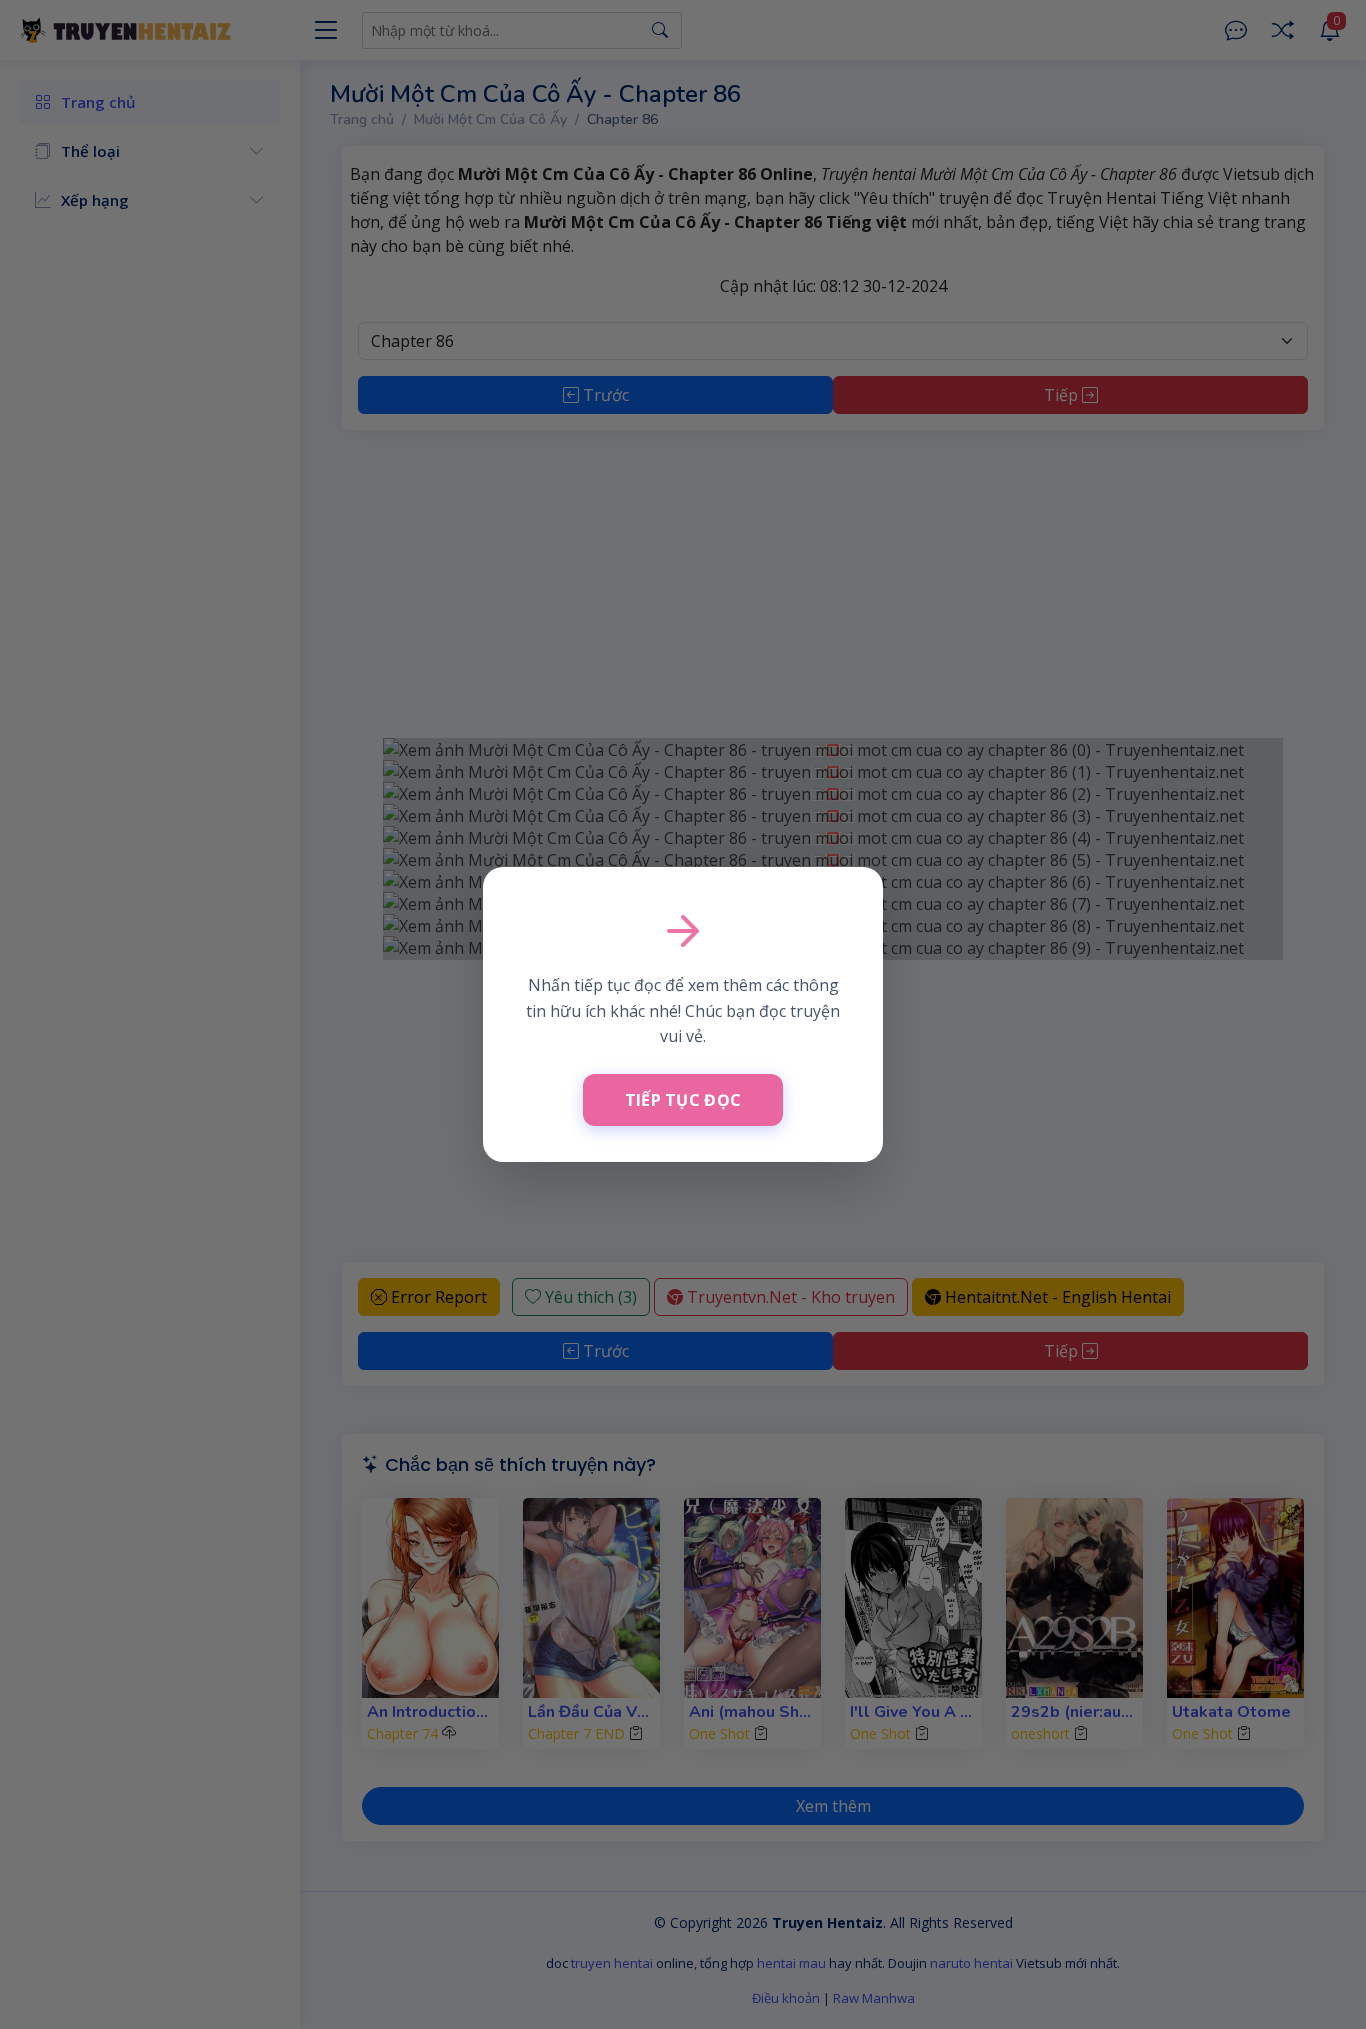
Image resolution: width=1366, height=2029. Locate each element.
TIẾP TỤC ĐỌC (683, 1100)
